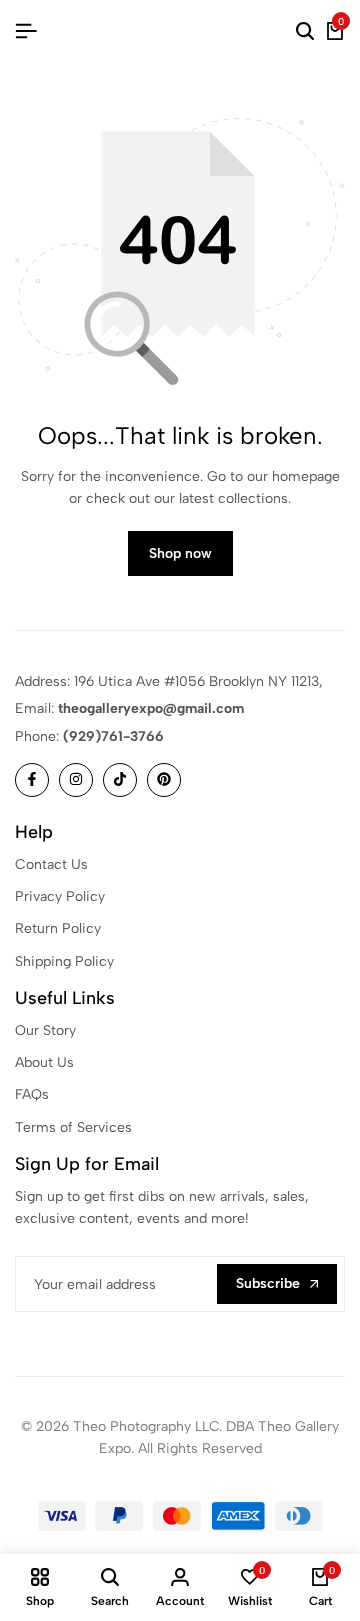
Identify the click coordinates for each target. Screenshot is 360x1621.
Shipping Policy (64, 961)
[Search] (305, 32)
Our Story (45, 1030)
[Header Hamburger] (26, 31)
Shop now (180, 553)
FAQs (32, 1094)
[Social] (32, 780)
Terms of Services (73, 1127)
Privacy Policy (60, 896)
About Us (44, 1062)
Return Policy (58, 928)
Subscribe (268, 1283)
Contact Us (51, 864)
